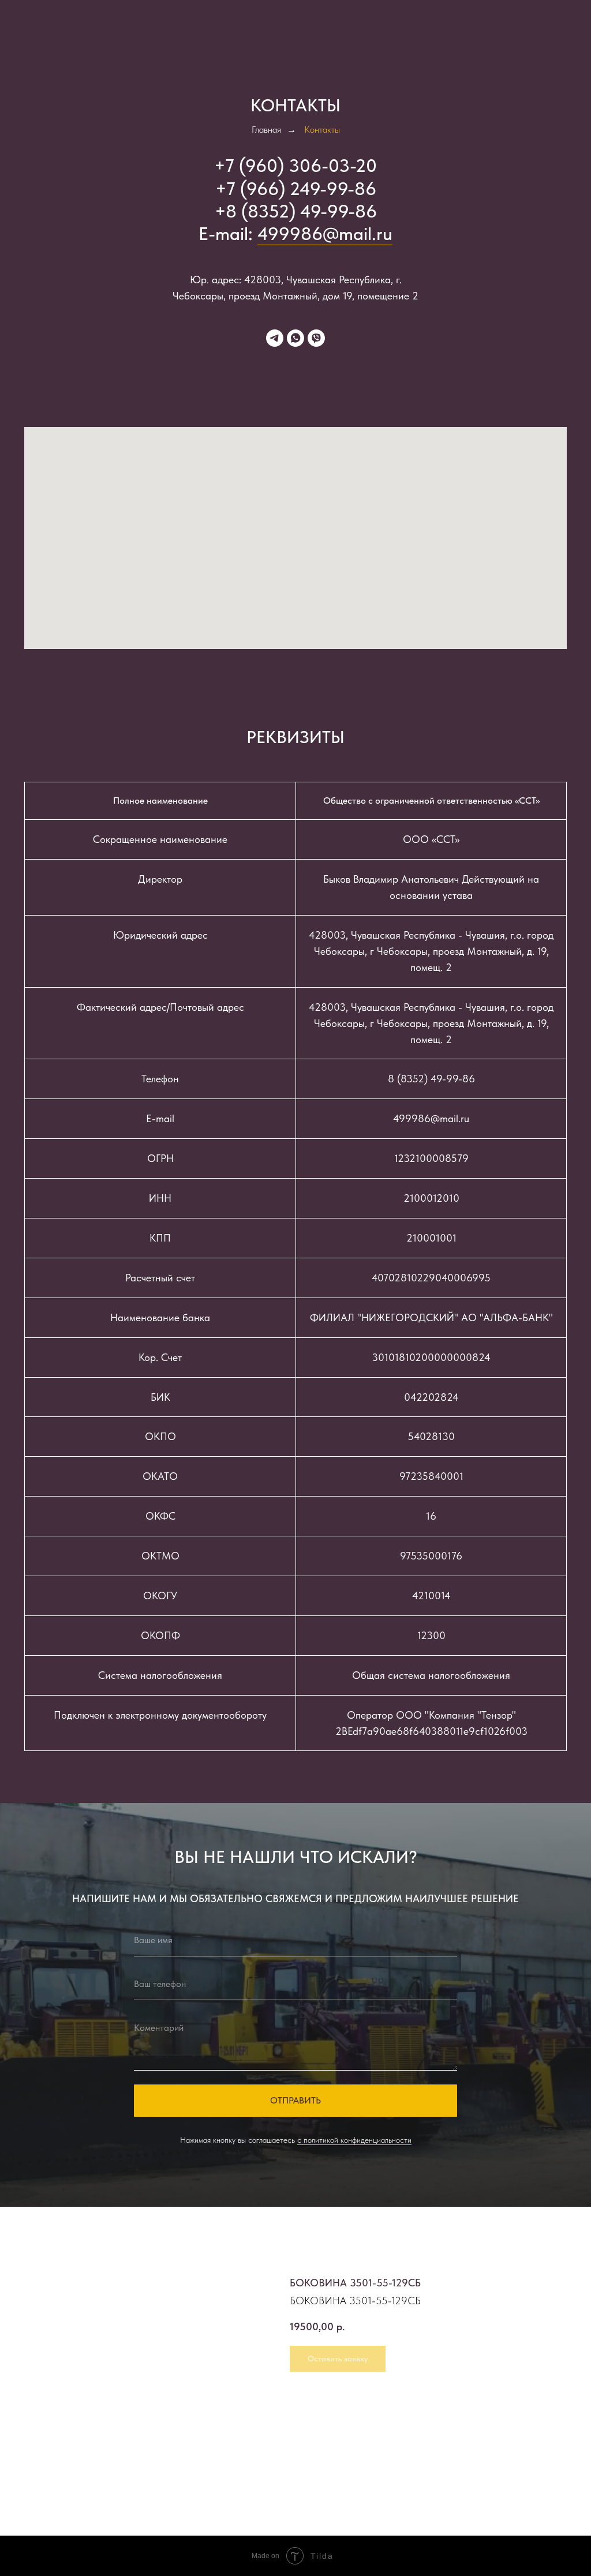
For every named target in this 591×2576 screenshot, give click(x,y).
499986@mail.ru (325, 234)
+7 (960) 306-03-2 (290, 166)
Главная (266, 130)
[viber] (316, 338)
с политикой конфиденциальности (354, 2140)
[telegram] (275, 338)
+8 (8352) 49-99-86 (296, 211)
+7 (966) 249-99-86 (296, 189)
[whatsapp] (295, 338)
